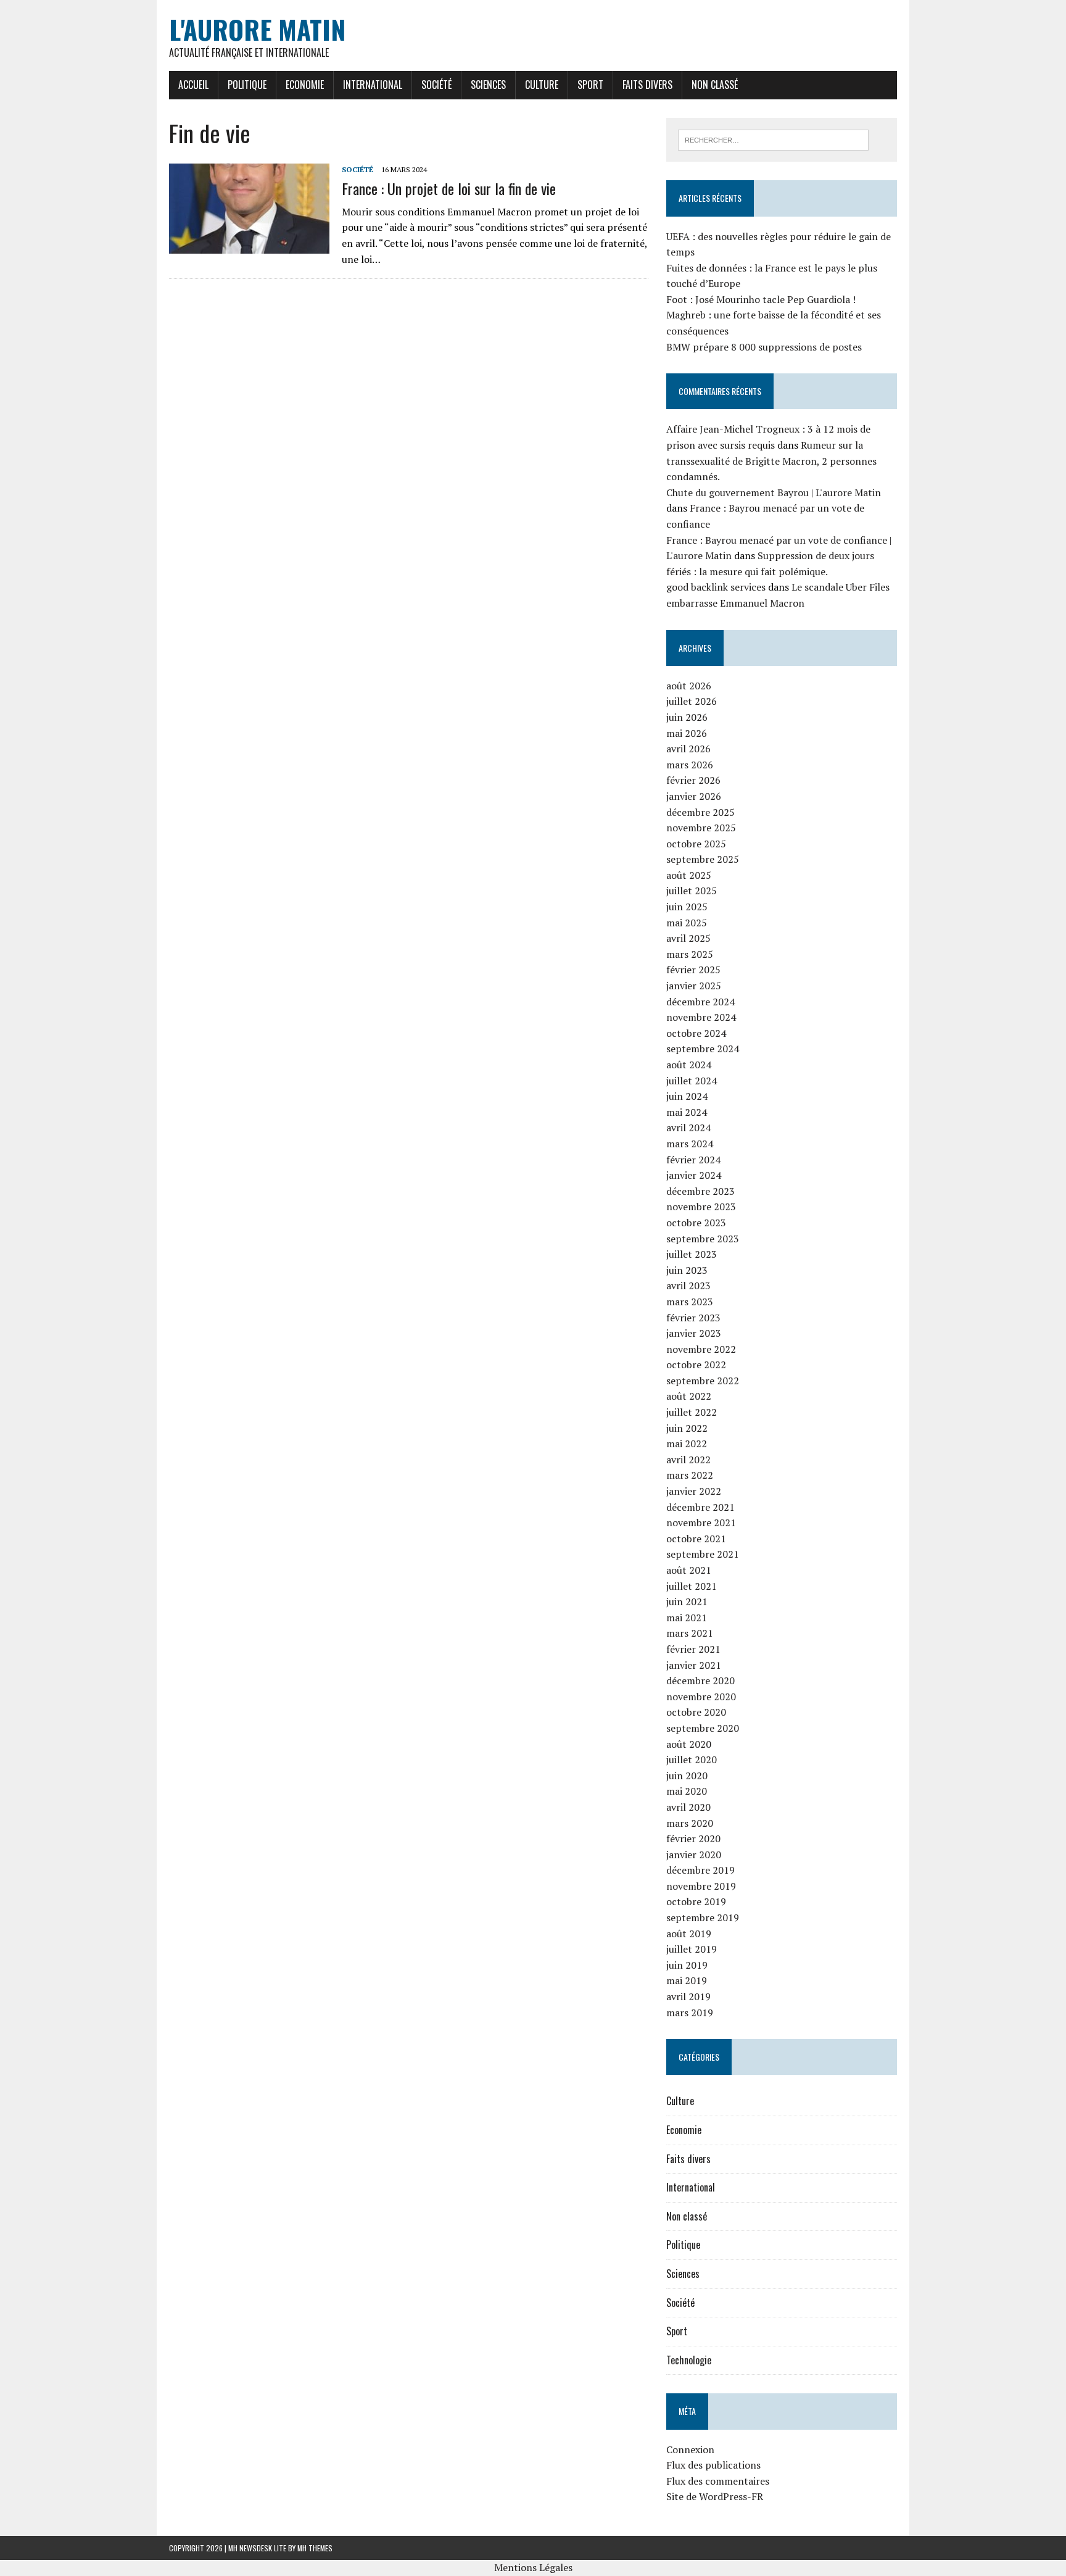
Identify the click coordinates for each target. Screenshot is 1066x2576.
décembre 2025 (700, 812)
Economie (305, 85)
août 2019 (689, 1934)
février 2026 (693, 780)
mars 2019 (690, 2013)
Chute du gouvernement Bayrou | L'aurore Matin (774, 492)
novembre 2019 (701, 1886)
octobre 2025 (696, 844)
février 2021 (693, 1649)
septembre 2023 (703, 1239)
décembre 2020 (700, 1681)
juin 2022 (687, 1428)
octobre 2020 (696, 1712)
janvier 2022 (694, 1491)
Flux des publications (713, 2465)
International (373, 85)
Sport (590, 85)
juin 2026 (687, 717)
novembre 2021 (701, 1523)
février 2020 (693, 1839)
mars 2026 (690, 765)
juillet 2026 (692, 701)
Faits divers (647, 85)
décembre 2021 (700, 1507)
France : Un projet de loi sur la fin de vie (449, 188)
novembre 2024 (701, 1017)
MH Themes (315, 2548)
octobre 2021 (696, 1539)
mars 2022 (690, 1475)
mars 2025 (690, 954)
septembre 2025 (703, 859)
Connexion (690, 2449)
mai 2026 (687, 733)
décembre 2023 (700, 1191)
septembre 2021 (703, 1554)
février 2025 (693, 970)
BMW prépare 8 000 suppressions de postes (764, 347)
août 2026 (689, 686)
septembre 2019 (703, 1917)
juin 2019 (687, 1965)
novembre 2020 (701, 1697)
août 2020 (689, 1744)
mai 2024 (687, 1112)
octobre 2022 (696, 1365)
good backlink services (716, 587)
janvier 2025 (694, 986)
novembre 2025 (701, 828)
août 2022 (689, 1396)
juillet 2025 (692, 891)
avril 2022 (688, 1460)
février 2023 (693, 1318)
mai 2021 (687, 1618)
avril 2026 (688, 749)
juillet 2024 (692, 1081)
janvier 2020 (694, 1855)
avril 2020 (688, 1807)
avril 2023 (688, 1286)
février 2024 (693, 1160)
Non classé (715, 85)
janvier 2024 (694, 1175)
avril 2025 (688, 938)
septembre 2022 (703, 1381)
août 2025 (689, 875)
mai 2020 (687, 1791)
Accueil (193, 85)
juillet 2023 (692, 1254)
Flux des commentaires (718, 2481)
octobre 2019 (696, 1901)
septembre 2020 (703, 1728)
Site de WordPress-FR (715, 2496)
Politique (247, 85)
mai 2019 (687, 1980)
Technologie (689, 2360)
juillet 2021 (692, 1586)
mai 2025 (687, 923)
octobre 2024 (696, 1033)
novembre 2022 (701, 1349)
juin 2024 (687, 1096)
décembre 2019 (700, 1870)
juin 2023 (687, 1270)
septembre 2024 (703, 1049)
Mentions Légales (533, 2567)
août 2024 (689, 1065)
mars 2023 (690, 1302)
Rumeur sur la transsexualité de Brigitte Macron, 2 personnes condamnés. (771, 461)
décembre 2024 (700, 1002)
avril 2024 (688, 1128)
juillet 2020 (692, 1760)
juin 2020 (687, 1776)
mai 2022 (687, 1444)
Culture (542, 85)
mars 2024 (690, 1144)
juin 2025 (687, 907)
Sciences (488, 85)
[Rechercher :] (773, 139)
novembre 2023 (701, 1207)
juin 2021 (687, 1602)
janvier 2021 (694, 1665)
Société (436, 85)
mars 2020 (690, 1823)
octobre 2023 (696, 1223)
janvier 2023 (694, 1333)
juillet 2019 (692, 1949)
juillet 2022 (692, 1412)
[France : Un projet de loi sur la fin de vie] (249, 246)
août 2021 (689, 1570)
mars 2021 (690, 1633)
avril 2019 (688, 1996)
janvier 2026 (694, 796)
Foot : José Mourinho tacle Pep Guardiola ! (761, 299)
